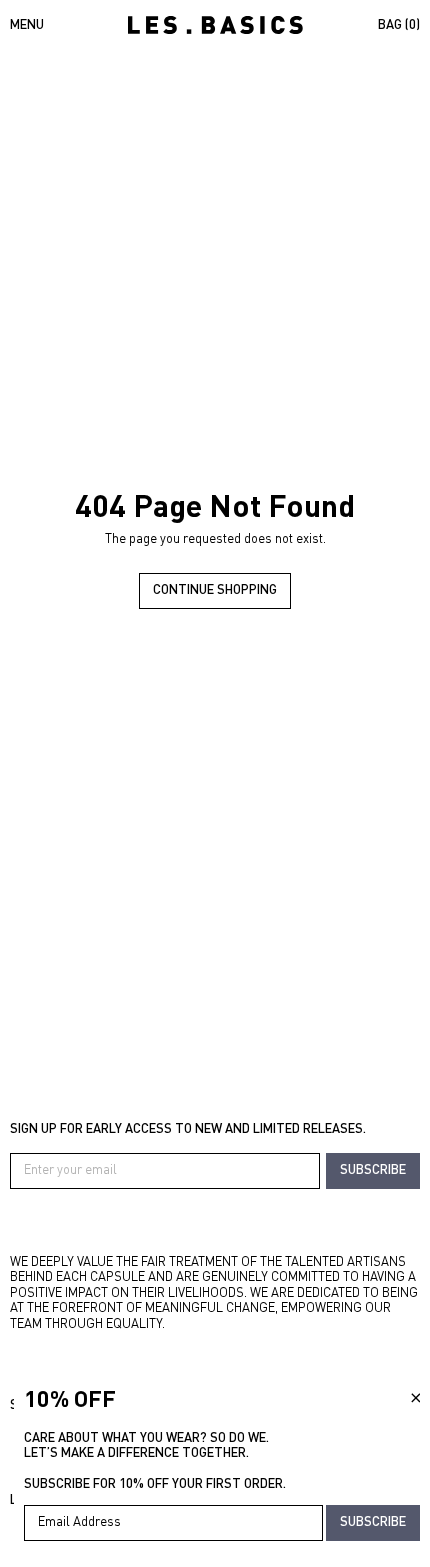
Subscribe (373, 1169)
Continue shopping (215, 589)
